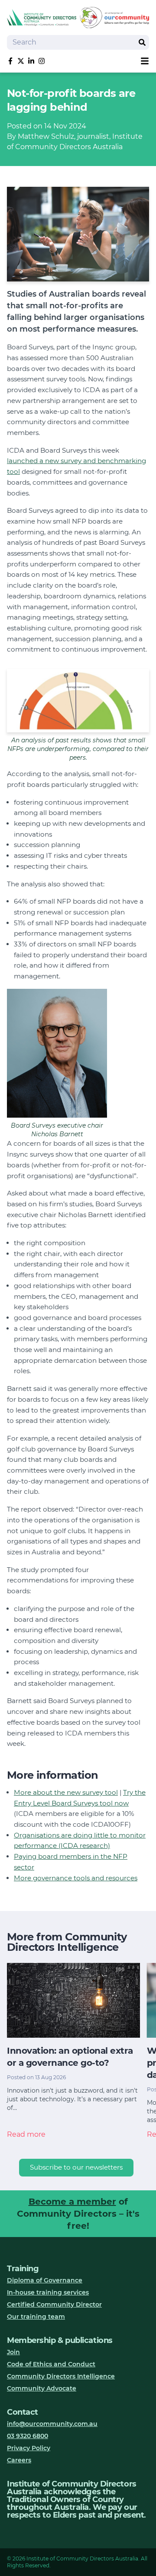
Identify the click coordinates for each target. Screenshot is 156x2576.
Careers (19, 2460)
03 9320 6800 (28, 2436)
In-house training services (48, 2292)
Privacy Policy (29, 2448)
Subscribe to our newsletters (76, 2167)
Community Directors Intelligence (61, 2376)
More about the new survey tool (66, 1792)
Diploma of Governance (45, 2280)
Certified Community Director (54, 2304)
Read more (26, 2134)
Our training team (36, 2317)
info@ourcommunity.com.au (52, 2424)
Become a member (72, 2202)
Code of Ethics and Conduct (51, 2364)
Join (13, 2352)
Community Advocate (42, 2388)
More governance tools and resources (76, 1878)
